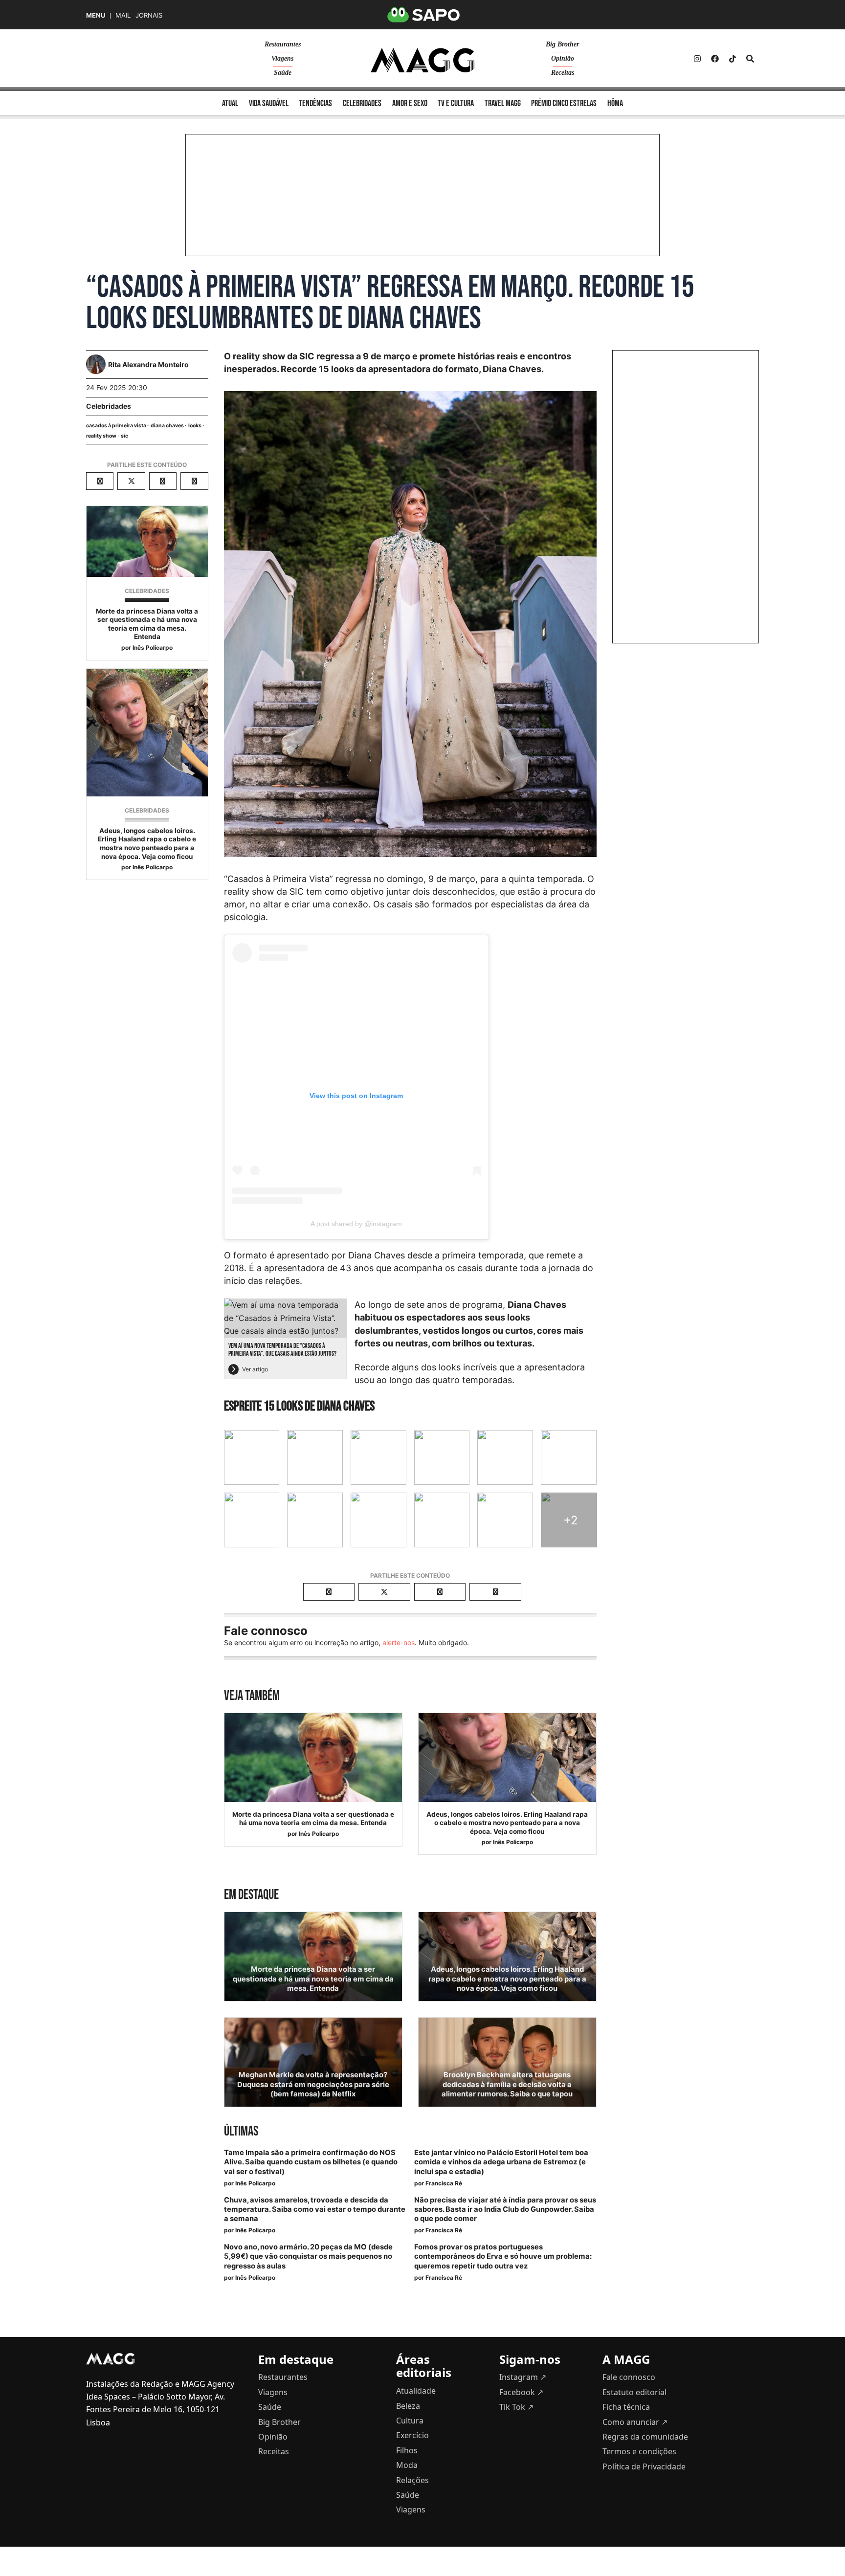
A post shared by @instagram (356, 1224)
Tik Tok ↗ (516, 2407)
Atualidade (416, 2391)
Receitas (563, 73)
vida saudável (269, 103)
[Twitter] (733, 59)
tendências (315, 103)
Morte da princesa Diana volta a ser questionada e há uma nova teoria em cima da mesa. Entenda (147, 624)
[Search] (750, 59)
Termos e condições (639, 2451)
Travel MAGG (503, 103)
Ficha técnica (626, 2407)
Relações (412, 2480)
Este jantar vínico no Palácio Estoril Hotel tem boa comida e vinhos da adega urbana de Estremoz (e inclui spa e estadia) (501, 2162)
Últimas (241, 2131)
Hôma (615, 103)
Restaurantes (283, 44)
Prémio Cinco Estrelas (564, 103)
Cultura (410, 2421)
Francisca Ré (444, 2183)
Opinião (563, 58)
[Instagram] (697, 59)
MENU (96, 15)
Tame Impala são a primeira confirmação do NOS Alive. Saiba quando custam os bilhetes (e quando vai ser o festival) (311, 2162)
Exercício (412, 2435)
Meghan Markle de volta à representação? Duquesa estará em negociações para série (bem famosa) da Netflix (313, 2084)
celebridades (362, 103)
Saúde (283, 73)
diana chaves (167, 426)
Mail (123, 15)
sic (124, 436)
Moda (407, 2465)
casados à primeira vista (116, 426)
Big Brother (562, 44)
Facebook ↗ (521, 2392)
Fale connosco (629, 2377)
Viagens (282, 58)
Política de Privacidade (644, 2466)
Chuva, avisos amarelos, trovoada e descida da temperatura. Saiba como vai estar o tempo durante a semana (315, 2209)
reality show (101, 436)
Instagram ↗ (523, 2377)
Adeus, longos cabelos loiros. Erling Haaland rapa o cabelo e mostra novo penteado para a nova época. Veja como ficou (147, 844)
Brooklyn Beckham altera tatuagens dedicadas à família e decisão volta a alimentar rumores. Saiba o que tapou (507, 2084)
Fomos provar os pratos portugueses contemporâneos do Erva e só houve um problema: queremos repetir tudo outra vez (503, 2256)
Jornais (149, 15)
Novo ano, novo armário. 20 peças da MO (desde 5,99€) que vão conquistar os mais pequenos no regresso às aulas (308, 2256)
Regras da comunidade (645, 2437)
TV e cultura (456, 103)
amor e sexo (410, 103)
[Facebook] (715, 59)
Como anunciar (635, 2422)
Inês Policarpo (153, 648)
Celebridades (109, 406)
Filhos (407, 2450)
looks (195, 426)
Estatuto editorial (634, 2392)
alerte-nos (399, 1642)
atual (230, 103)
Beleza (408, 2406)
